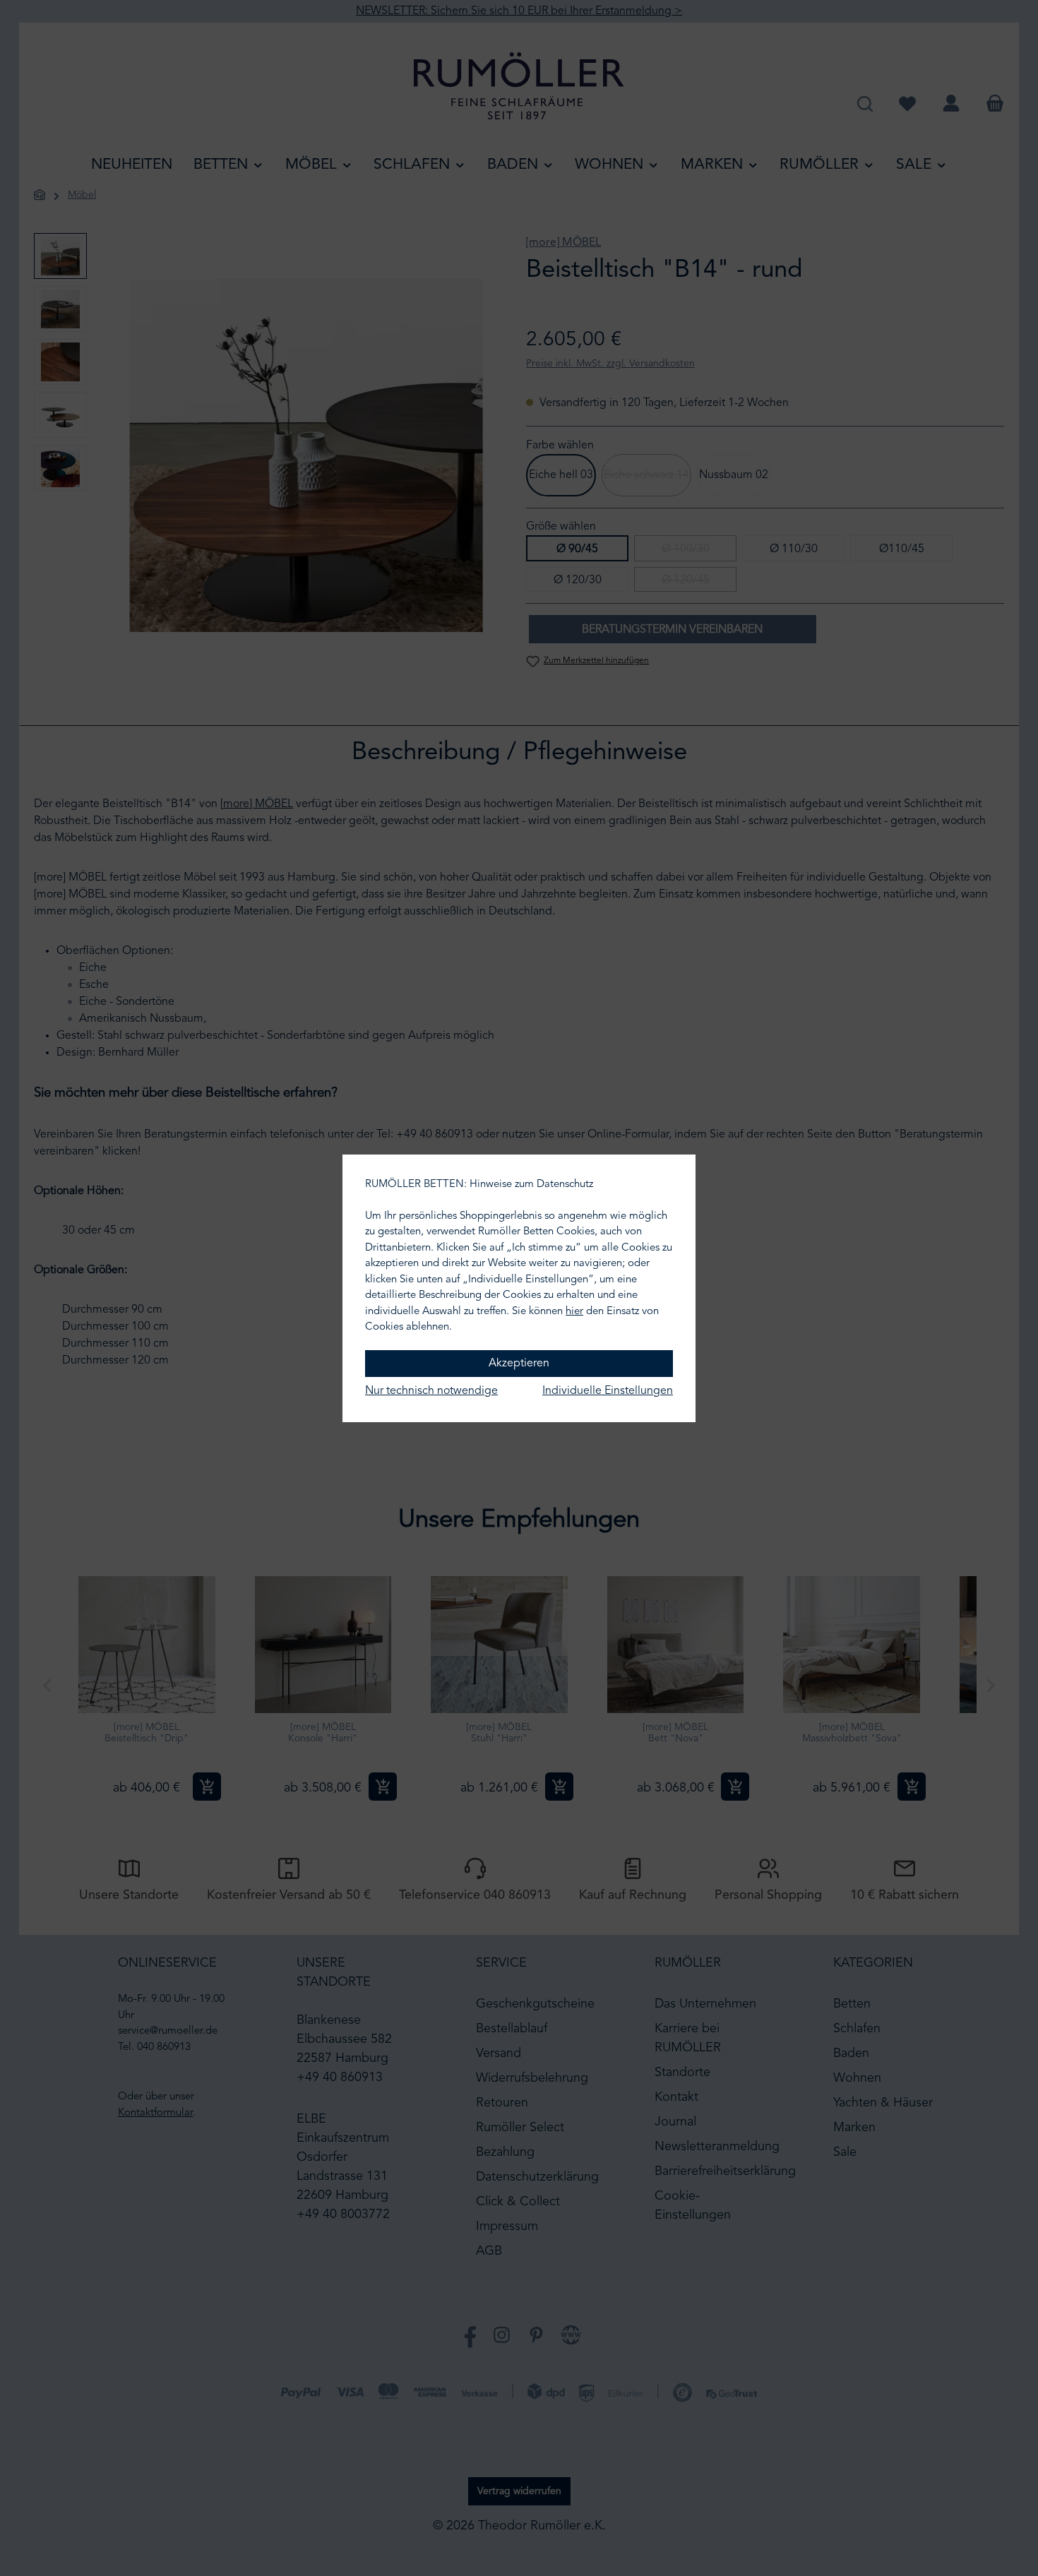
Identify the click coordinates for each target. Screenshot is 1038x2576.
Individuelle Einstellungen (608, 1391)
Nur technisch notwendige (431, 1391)
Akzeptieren (519, 1364)
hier (574, 1312)
